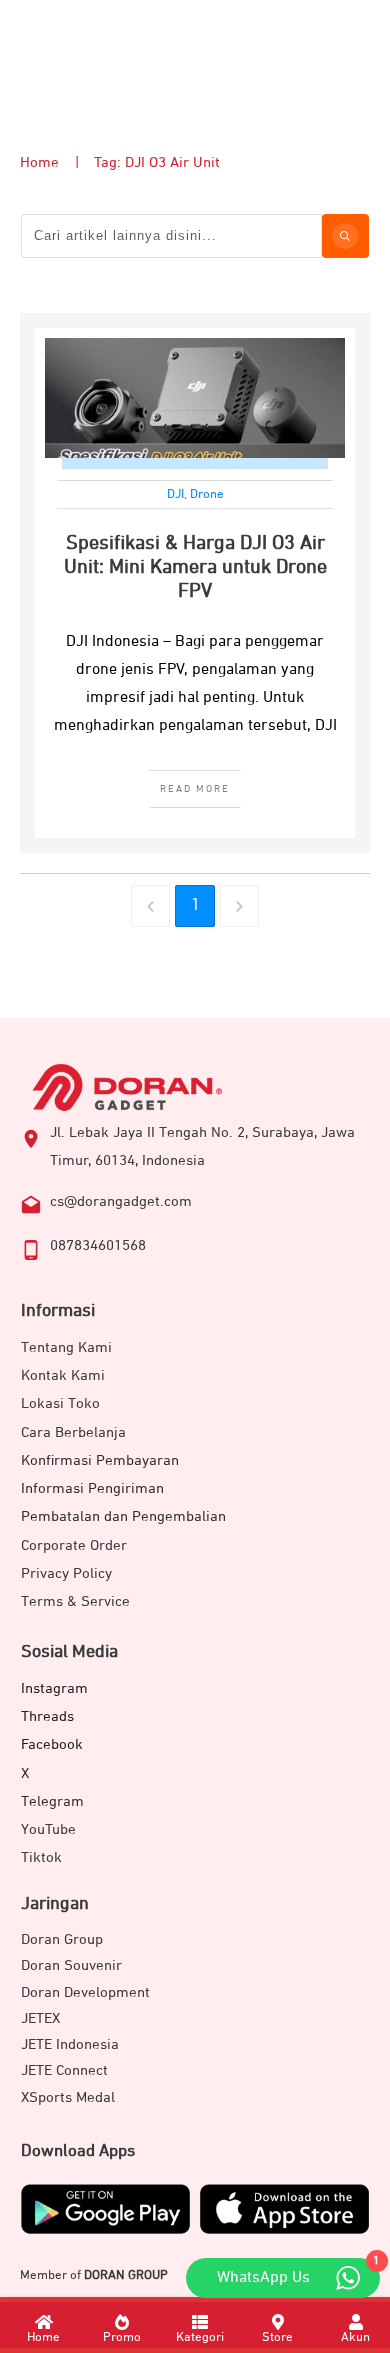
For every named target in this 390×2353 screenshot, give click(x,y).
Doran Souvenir (71, 1965)
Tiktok (41, 1857)
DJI (175, 494)
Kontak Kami (63, 1375)
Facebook (52, 1744)
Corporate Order (74, 1545)
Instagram (54, 1688)
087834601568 (98, 1245)
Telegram (52, 1801)
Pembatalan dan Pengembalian (123, 1516)
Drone (207, 494)
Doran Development (85, 1992)
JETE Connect (64, 2070)
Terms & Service (75, 1601)
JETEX (40, 2018)
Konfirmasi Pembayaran (100, 1460)
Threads (47, 1716)
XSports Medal (68, 2097)
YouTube (48, 1829)
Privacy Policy (66, 1573)
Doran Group (62, 1939)
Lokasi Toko (60, 1403)
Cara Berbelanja (73, 1432)
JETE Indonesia (70, 2044)
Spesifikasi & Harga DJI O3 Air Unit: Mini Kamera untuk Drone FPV (195, 567)
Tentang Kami (66, 1347)
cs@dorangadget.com (121, 1201)
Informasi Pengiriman (92, 1488)
